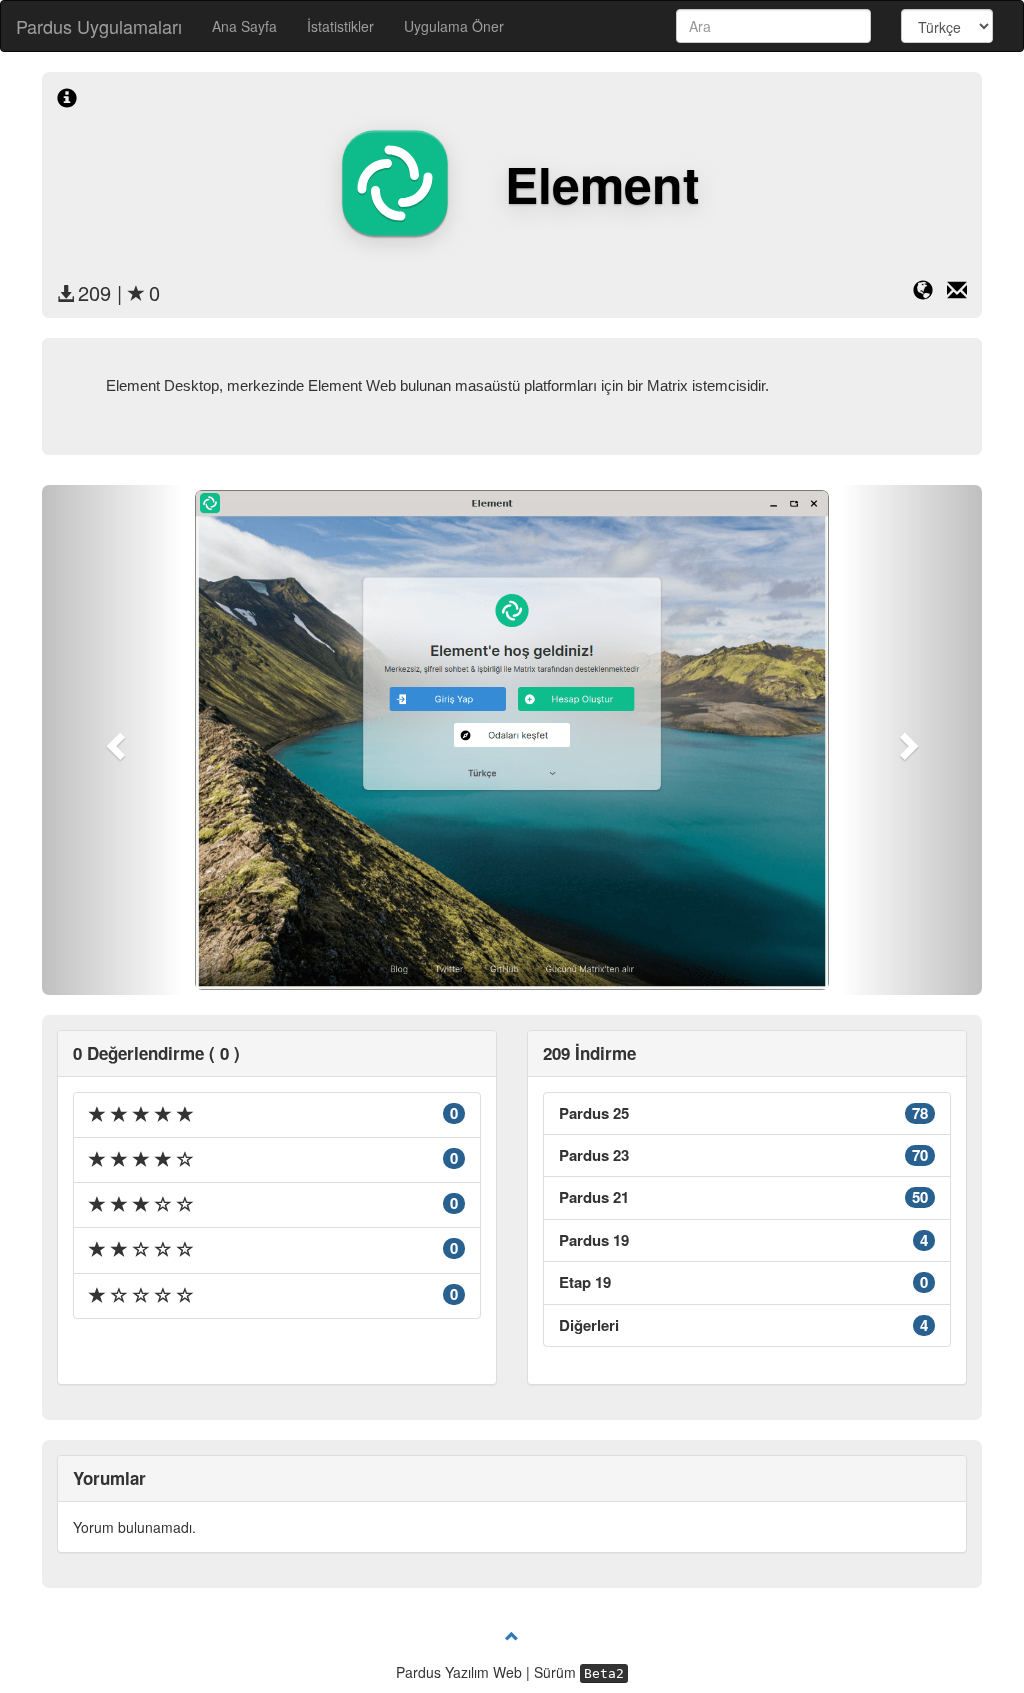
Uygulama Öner (454, 26)
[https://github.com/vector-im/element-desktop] (930, 293)
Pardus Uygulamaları (99, 26)
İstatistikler (340, 26)
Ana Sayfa (244, 26)
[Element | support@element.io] (957, 293)
